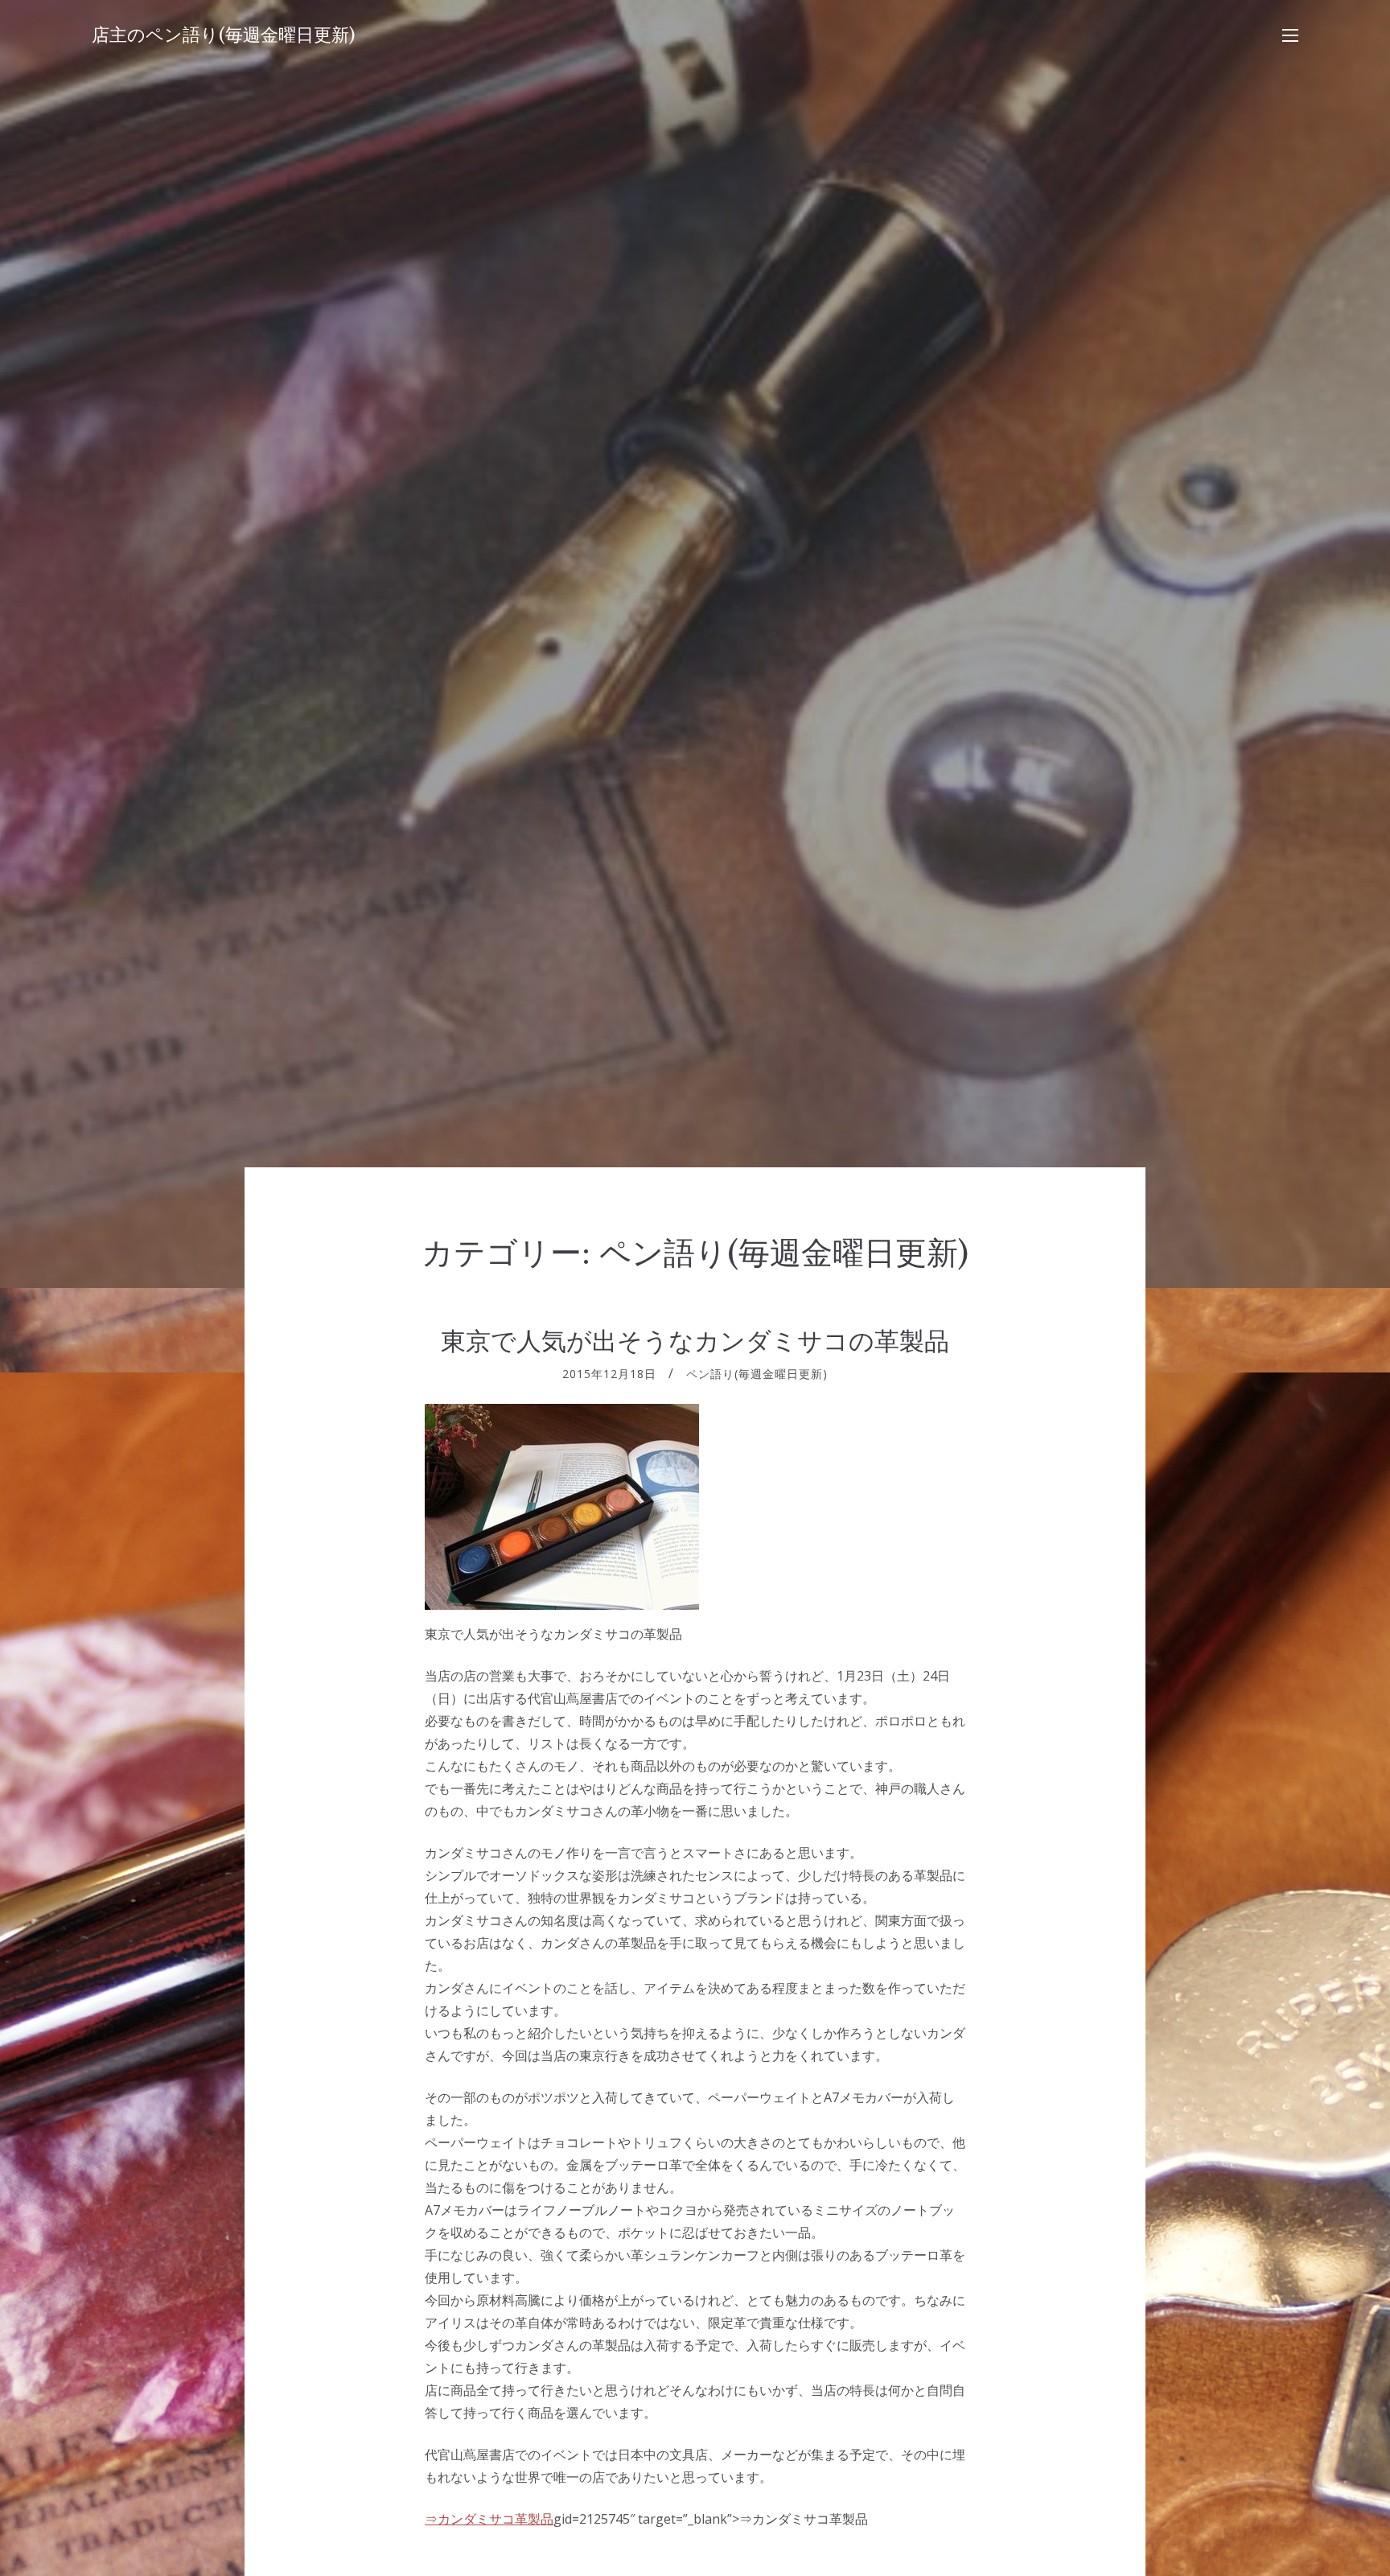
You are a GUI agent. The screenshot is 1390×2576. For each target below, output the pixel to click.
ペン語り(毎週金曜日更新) (757, 1374)
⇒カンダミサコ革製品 (489, 2519)
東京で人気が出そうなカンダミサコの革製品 (695, 1341)
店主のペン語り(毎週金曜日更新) (224, 35)
